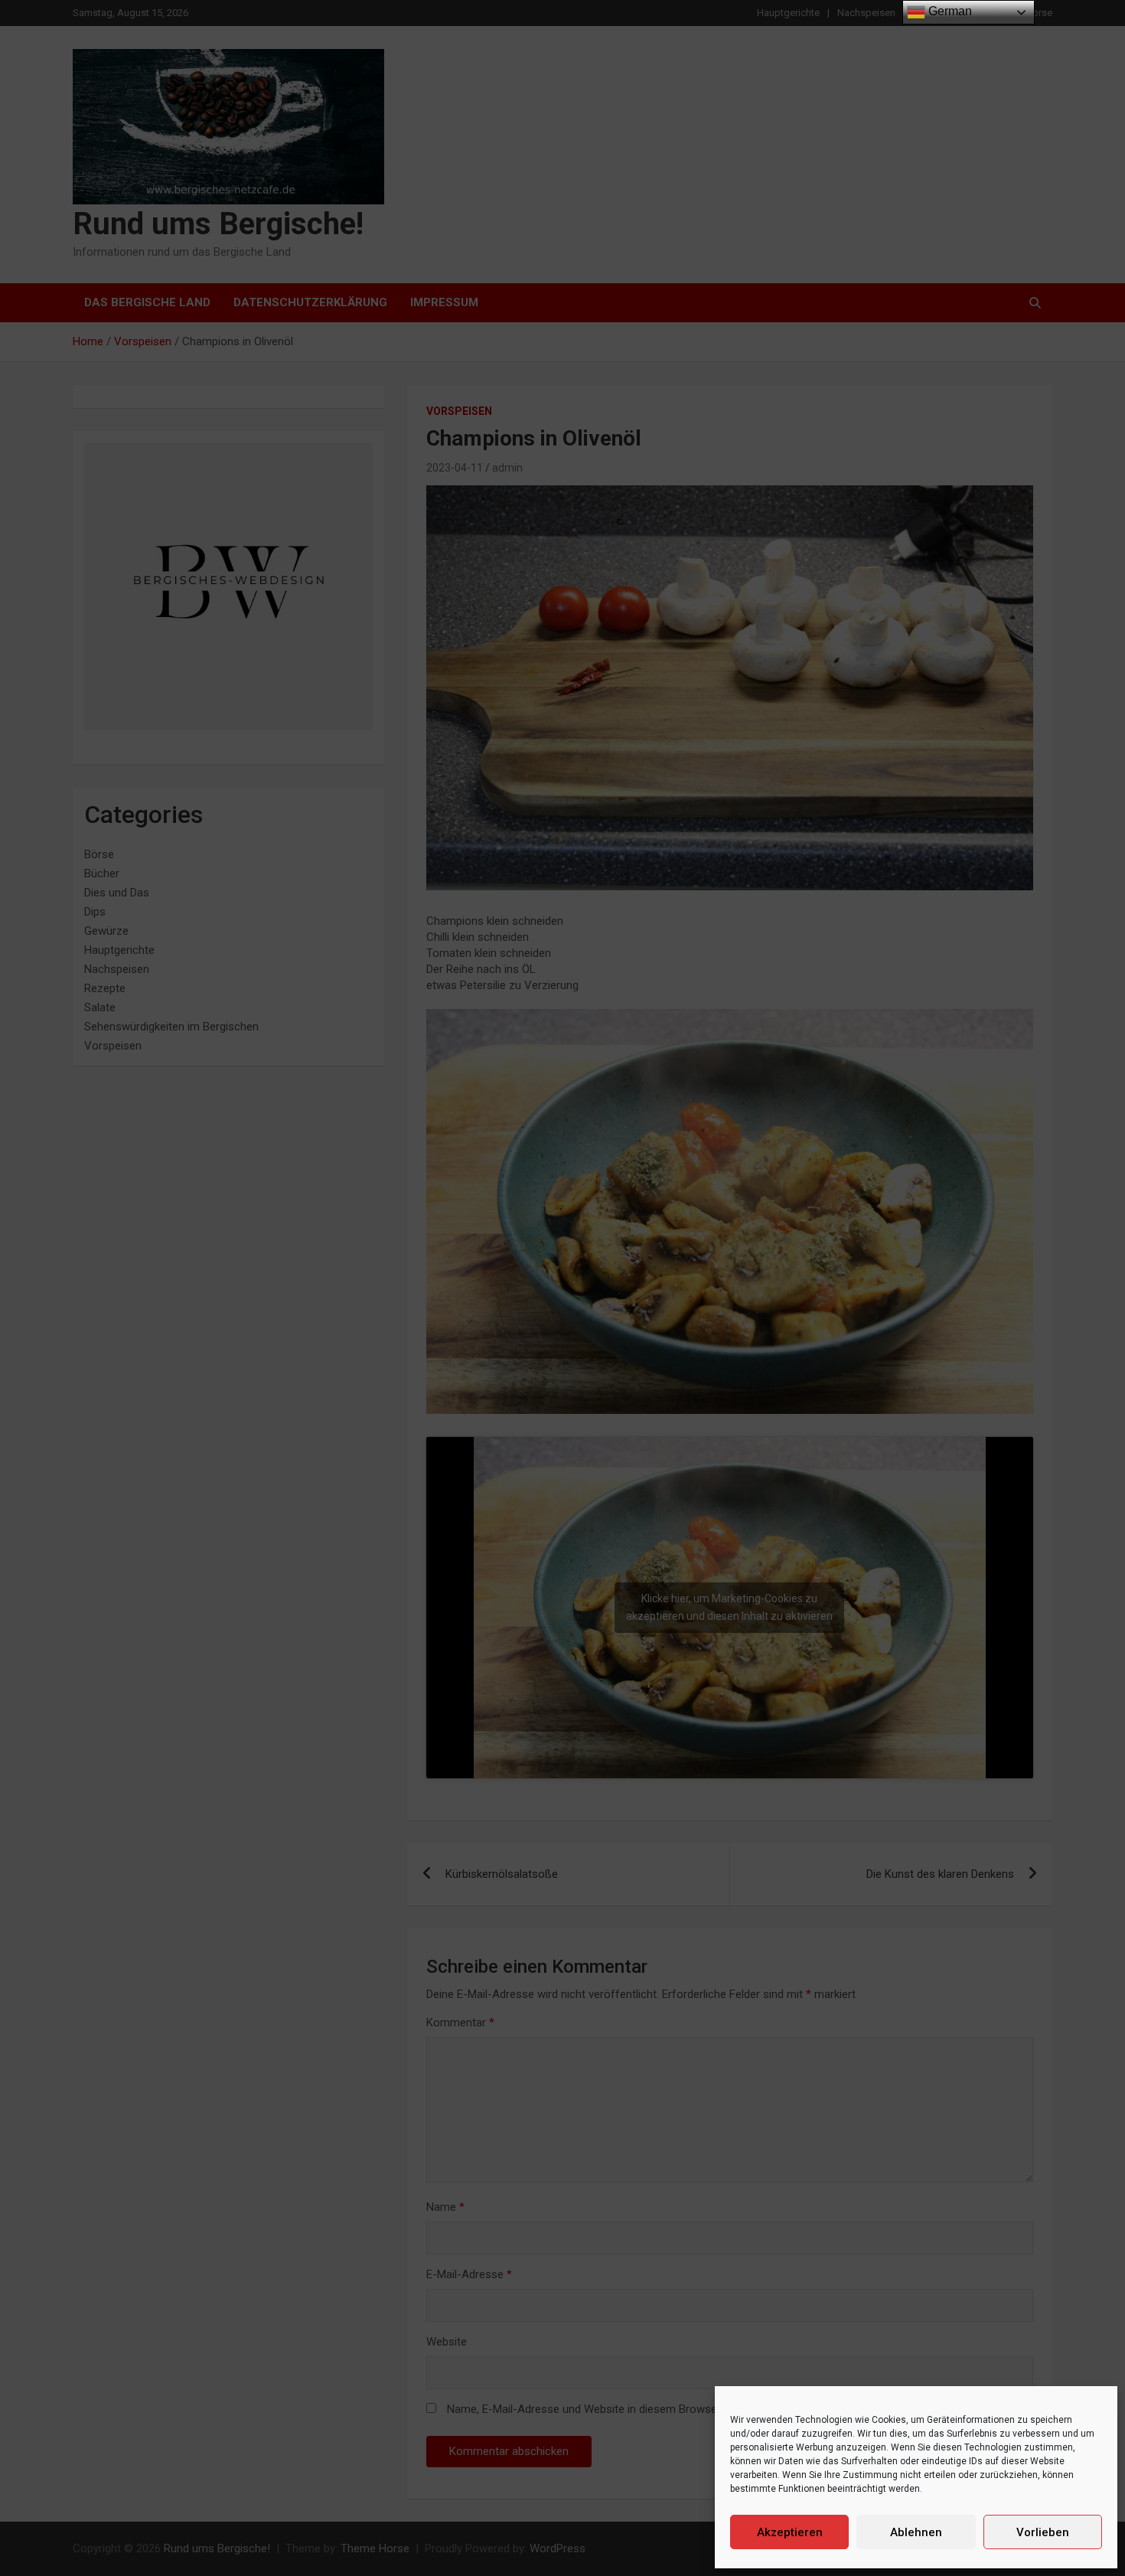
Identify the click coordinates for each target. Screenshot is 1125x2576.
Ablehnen (916, 2532)
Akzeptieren (790, 2532)
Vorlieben (1043, 2532)
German (949, 11)
